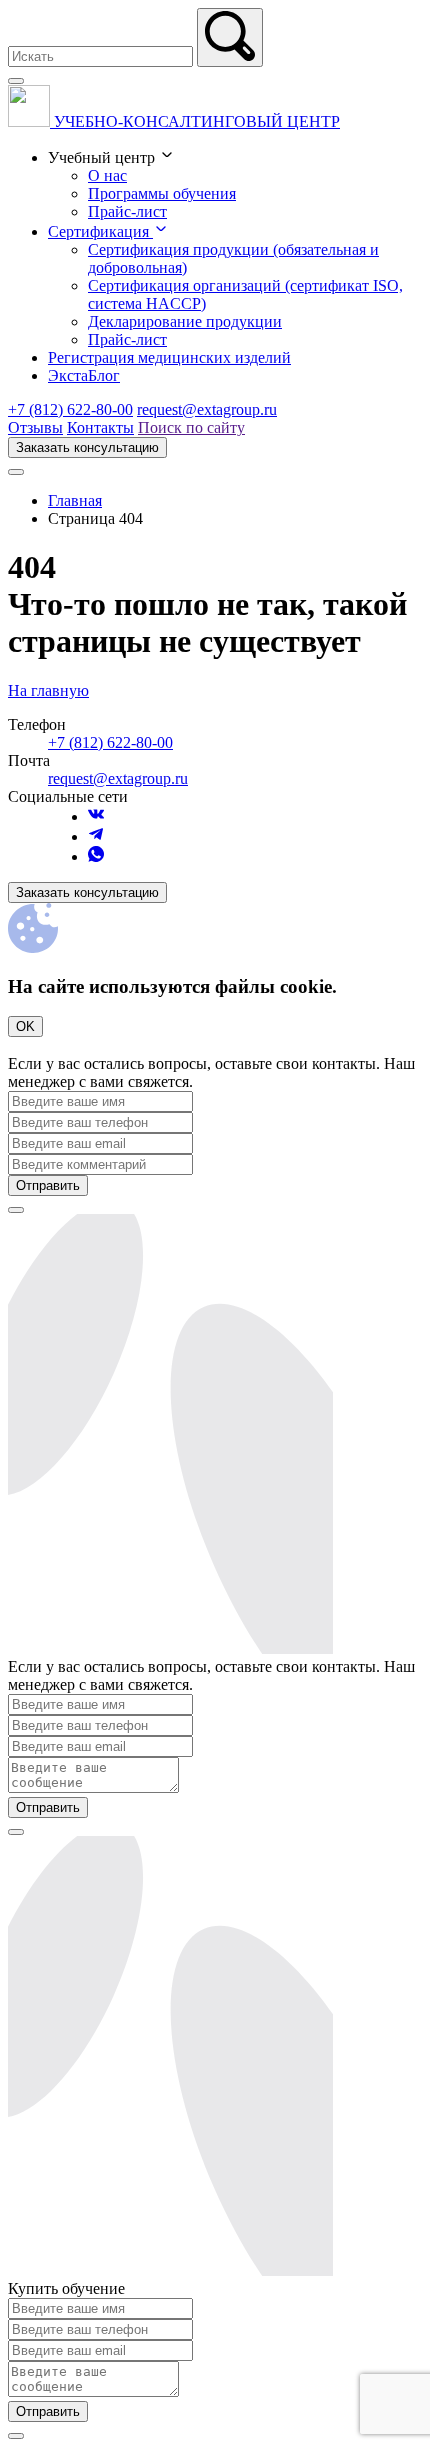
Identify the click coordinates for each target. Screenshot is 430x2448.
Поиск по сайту (191, 427)
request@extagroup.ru (207, 409)
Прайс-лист (127, 211)
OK (25, 1026)
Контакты (100, 427)
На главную (48, 690)
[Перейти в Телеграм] (96, 836)
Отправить (48, 1185)
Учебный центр (103, 157)
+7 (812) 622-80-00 (70, 409)
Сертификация (100, 231)
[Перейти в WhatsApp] (96, 856)
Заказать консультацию (87, 447)
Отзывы (35, 427)
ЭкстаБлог (84, 375)
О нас (107, 175)
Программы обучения (162, 193)
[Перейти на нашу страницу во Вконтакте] (96, 816)
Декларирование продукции (185, 321)
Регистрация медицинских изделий (169, 357)
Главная (75, 500)
